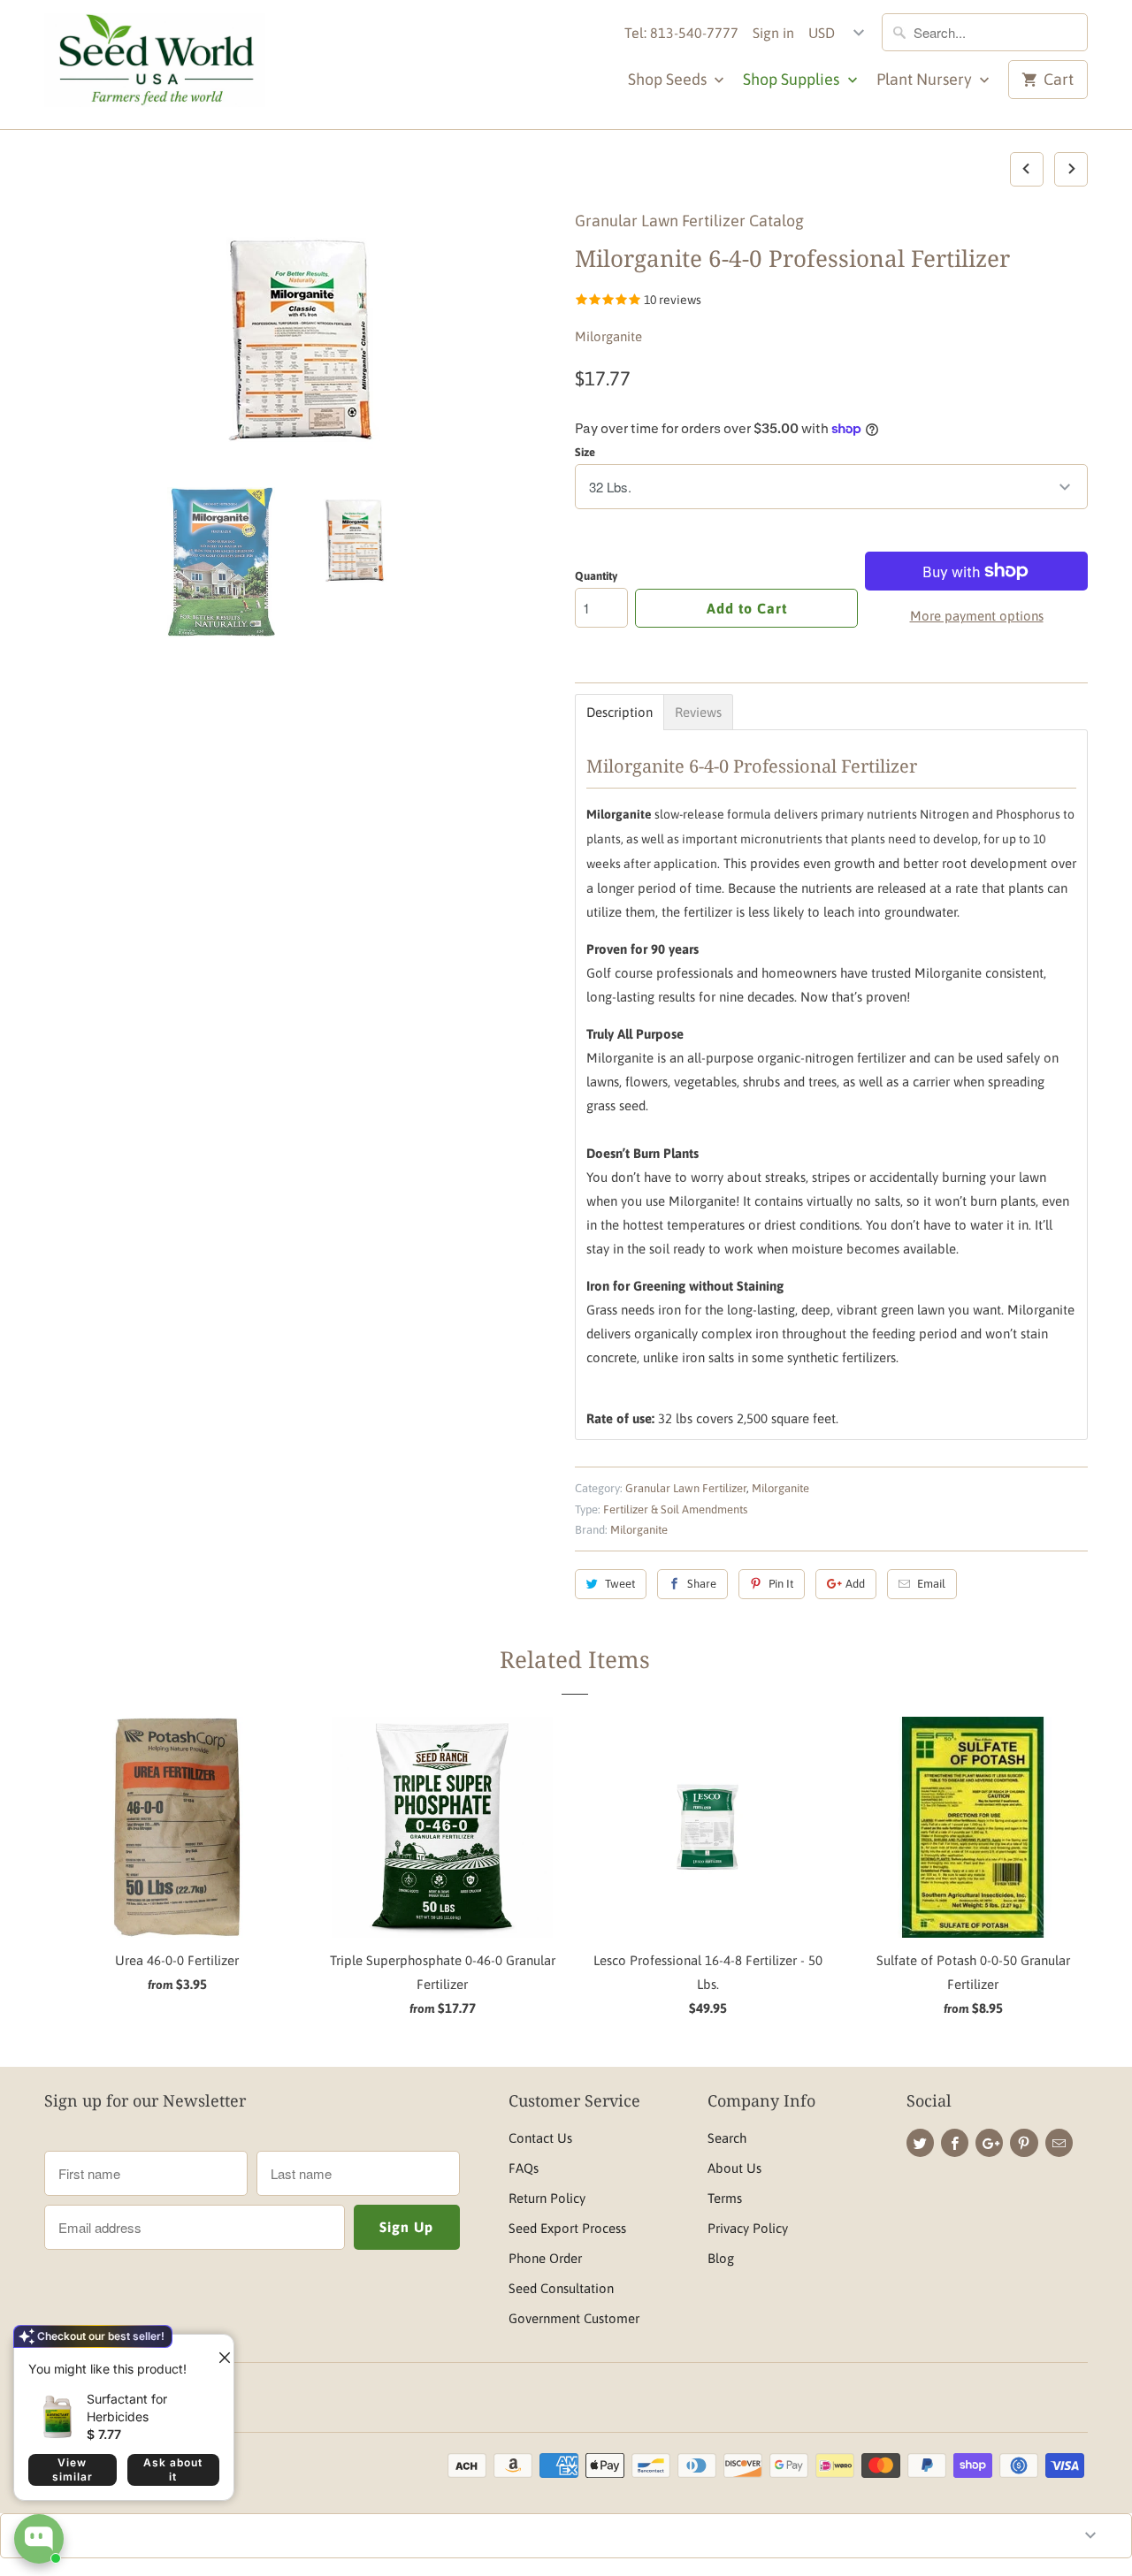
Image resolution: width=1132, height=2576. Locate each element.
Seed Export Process (567, 2228)
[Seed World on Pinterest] (1024, 2143)
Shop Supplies (793, 79)
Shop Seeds (669, 79)
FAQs (524, 2168)
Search (727, 2138)
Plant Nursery (926, 79)
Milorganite (608, 336)
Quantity (596, 576)
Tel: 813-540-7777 (681, 33)
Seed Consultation (561, 2288)
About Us (734, 2168)
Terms (725, 2198)
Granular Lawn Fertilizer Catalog (689, 221)
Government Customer (574, 2318)
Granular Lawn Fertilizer (686, 1488)
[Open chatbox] (39, 2539)
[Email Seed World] (1059, 2143)
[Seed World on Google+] (989, 2143)
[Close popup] (218, 2351)
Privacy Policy (748, 2228)
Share (702, 1584)
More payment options (977, 616)
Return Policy (547, 2198)
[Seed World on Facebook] (955, 2143)
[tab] (620, 712)
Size (585, 452)
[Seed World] (155, 65)
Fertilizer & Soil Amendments (675, 1509)
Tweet (620, 1584)
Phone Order (545, 2258)
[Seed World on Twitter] (920, 2143)
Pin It (781, 1584)
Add (855, 1584)
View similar (73, 2469)
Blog (721, 2258)
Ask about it (173, 2469)
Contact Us (540, 2138)
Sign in (773, 33)
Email (931, 1584)
